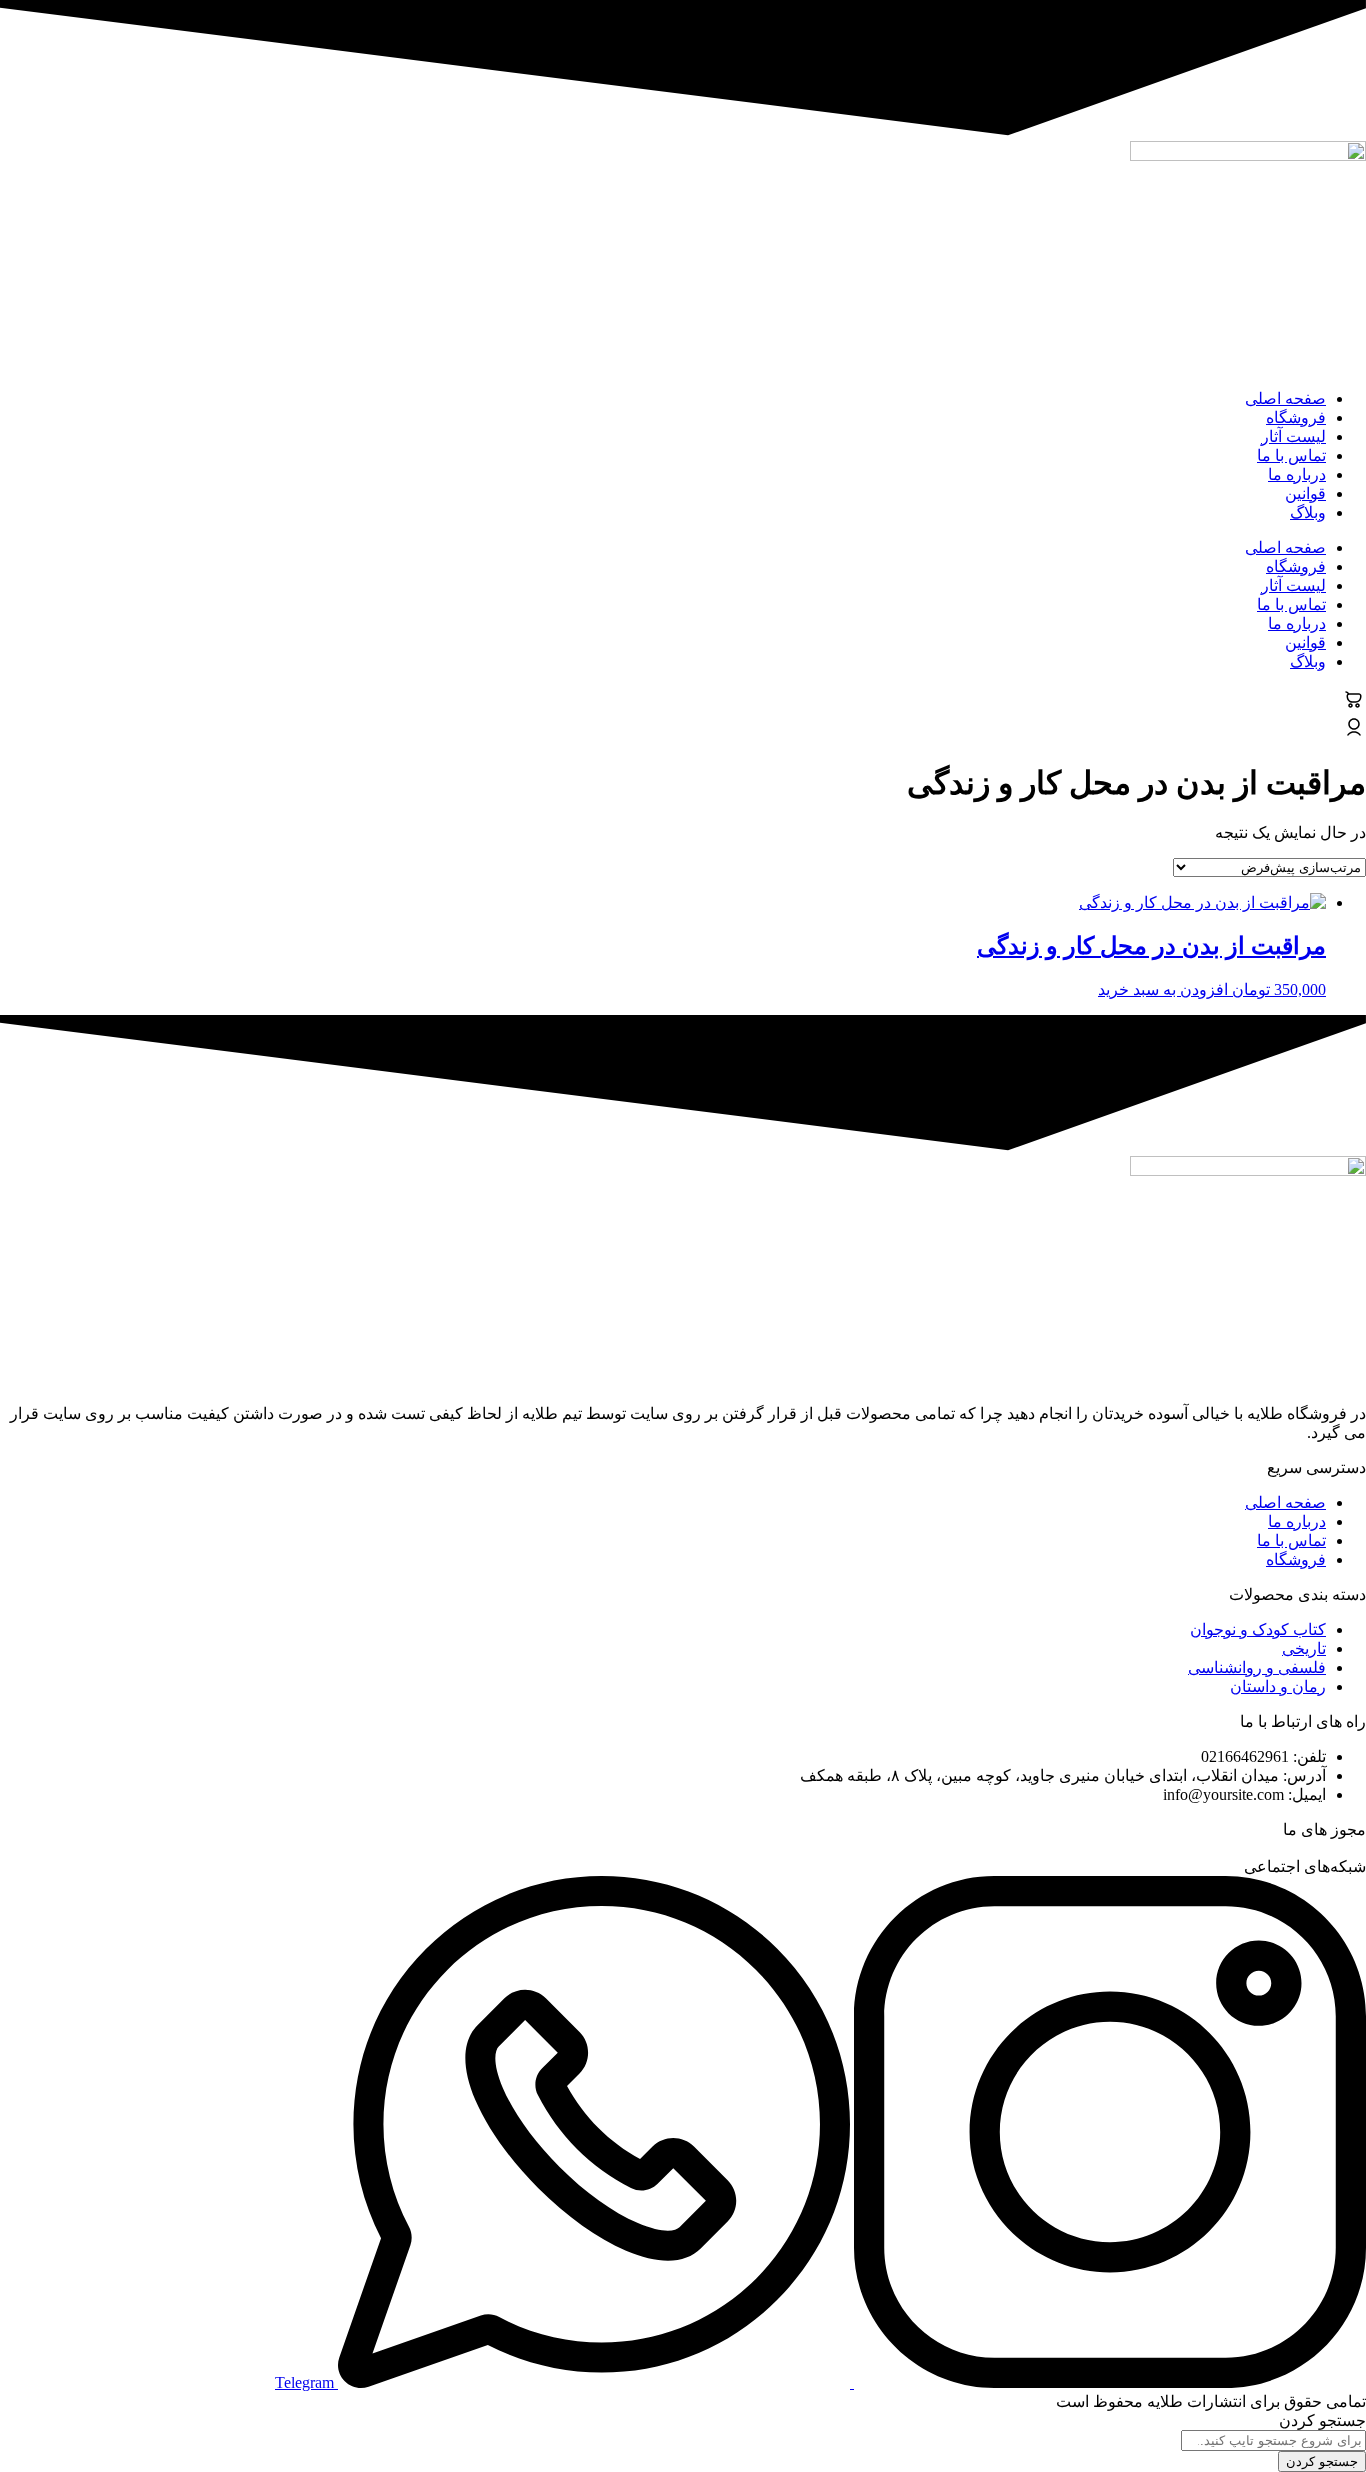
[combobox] (1273, 2440)
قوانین (1305, 493)
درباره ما (1297, 474)
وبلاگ (1308, 512)
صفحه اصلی (1285, 398)
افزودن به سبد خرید (1163, 989)
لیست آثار (1293, 436)
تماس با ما (1291, 455)
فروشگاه (1296, 417)
